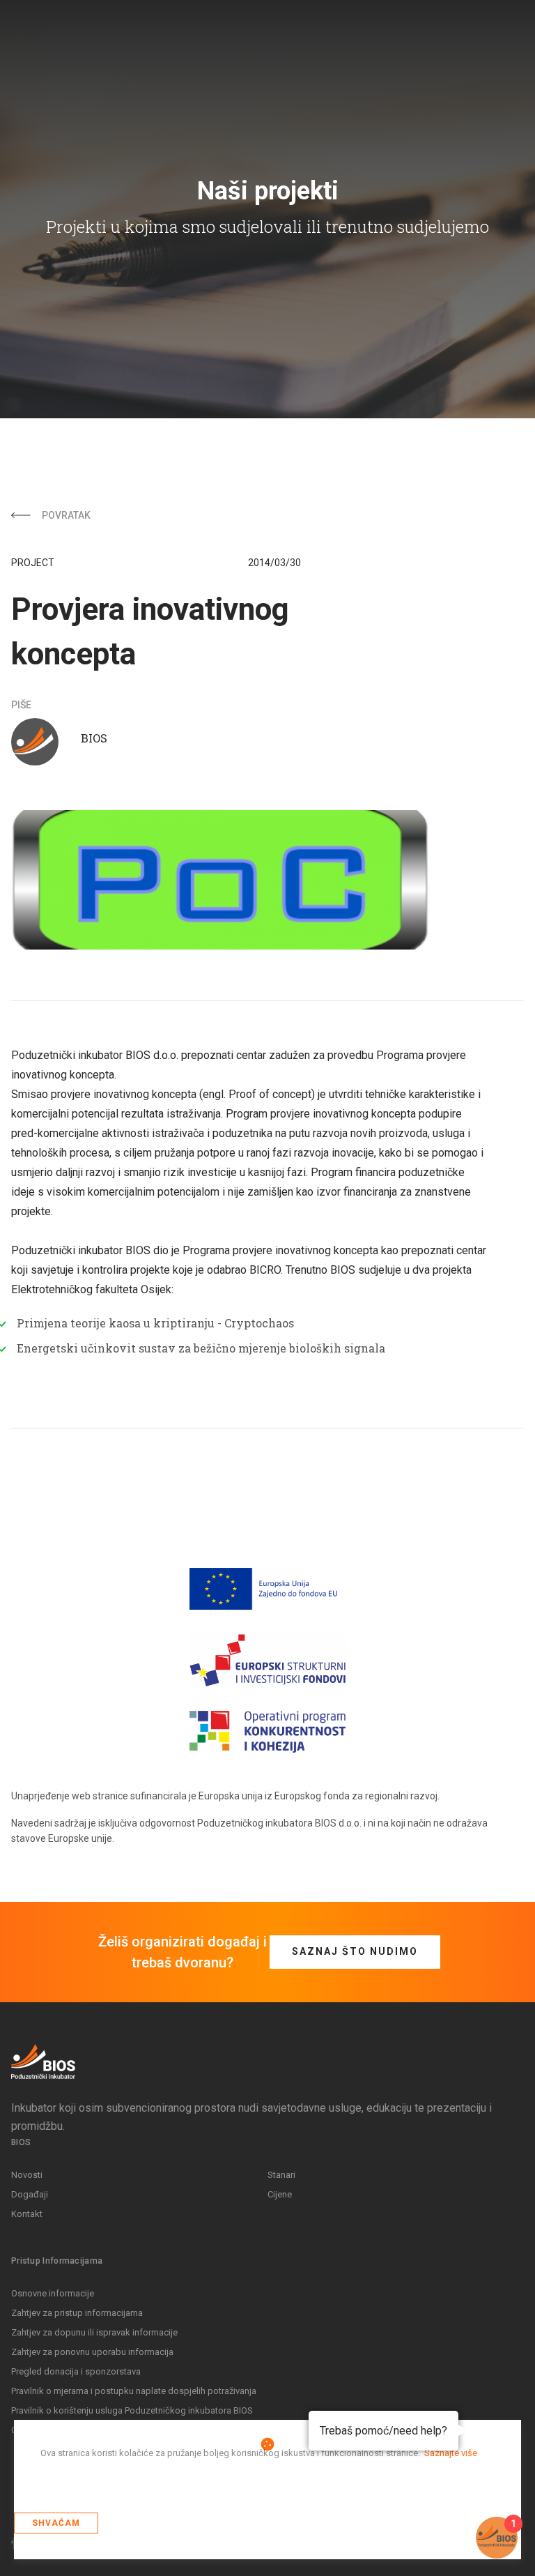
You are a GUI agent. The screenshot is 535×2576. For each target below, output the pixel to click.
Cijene (280, 2194)
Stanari (281, 2175)
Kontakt (27, 2214)
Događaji (30, 2194)
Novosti (27, 2175)
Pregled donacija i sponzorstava (76, 2371)
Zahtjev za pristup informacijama (77, 2313)
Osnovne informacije (53, 2293)
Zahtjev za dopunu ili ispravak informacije (94, 2332)
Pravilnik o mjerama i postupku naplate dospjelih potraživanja (134, 2391)
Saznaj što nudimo (355, 1951)
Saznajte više (451, 2453)
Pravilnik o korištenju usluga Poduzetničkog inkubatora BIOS (132, 2410)
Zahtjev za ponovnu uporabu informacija (92, 2352)
